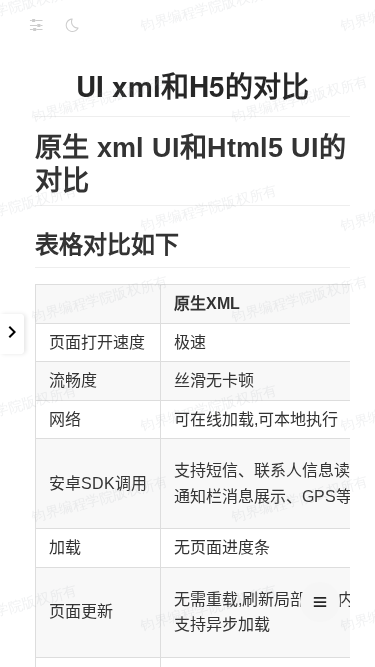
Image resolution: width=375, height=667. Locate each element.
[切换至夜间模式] (72, 25)
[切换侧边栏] (36, 25)
